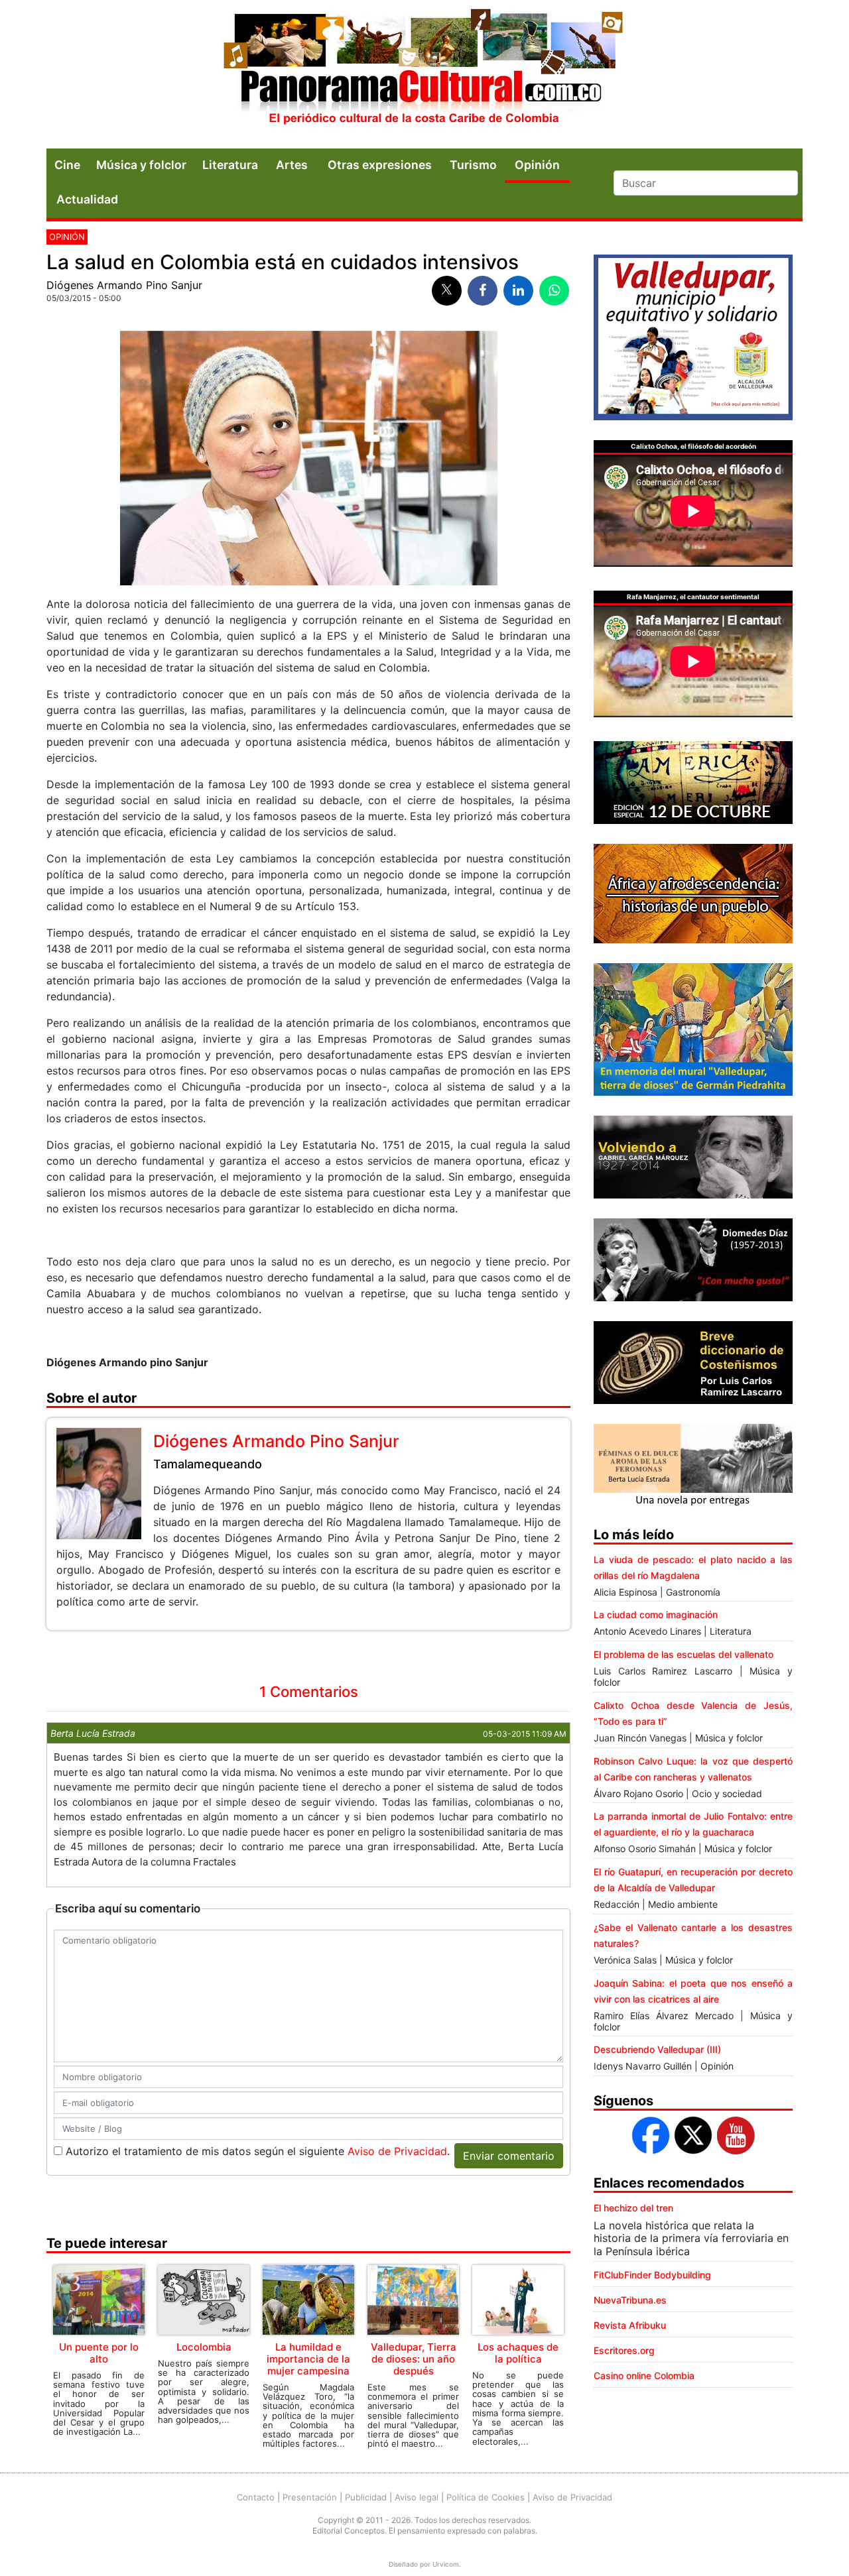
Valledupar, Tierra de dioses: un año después (414, 2359)
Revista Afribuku (630, 2325)
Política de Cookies (486, 2497)
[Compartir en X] (447, 291)
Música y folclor (141, 165)
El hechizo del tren (633, 2208)
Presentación (310, 2497)
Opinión (67, 237)
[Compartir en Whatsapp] (554, 291)
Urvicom (446, 2564)
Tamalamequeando (208, 1464)
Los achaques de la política (518, 2353)
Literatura (230, 165)
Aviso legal (417, 2497)
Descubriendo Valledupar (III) (657, 2049)
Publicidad (366, 2497)
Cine (67, 165)
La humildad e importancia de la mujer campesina (308, 2359)
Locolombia (204, 2347)
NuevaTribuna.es (630, 2300)
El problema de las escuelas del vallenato (684, 1654)
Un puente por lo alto (99, 2353)
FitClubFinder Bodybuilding (652, 2275)
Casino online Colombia (644, 2375)
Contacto (256, 2497)
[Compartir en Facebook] (483, 291)
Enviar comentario (509, 2156)
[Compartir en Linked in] (518, 291)
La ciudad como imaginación (656, 1614)
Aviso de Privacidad (397, 2151)
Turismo (473, 165)
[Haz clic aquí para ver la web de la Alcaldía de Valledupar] (693, 336)
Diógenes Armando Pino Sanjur (124, 285)
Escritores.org (624, 2350)
